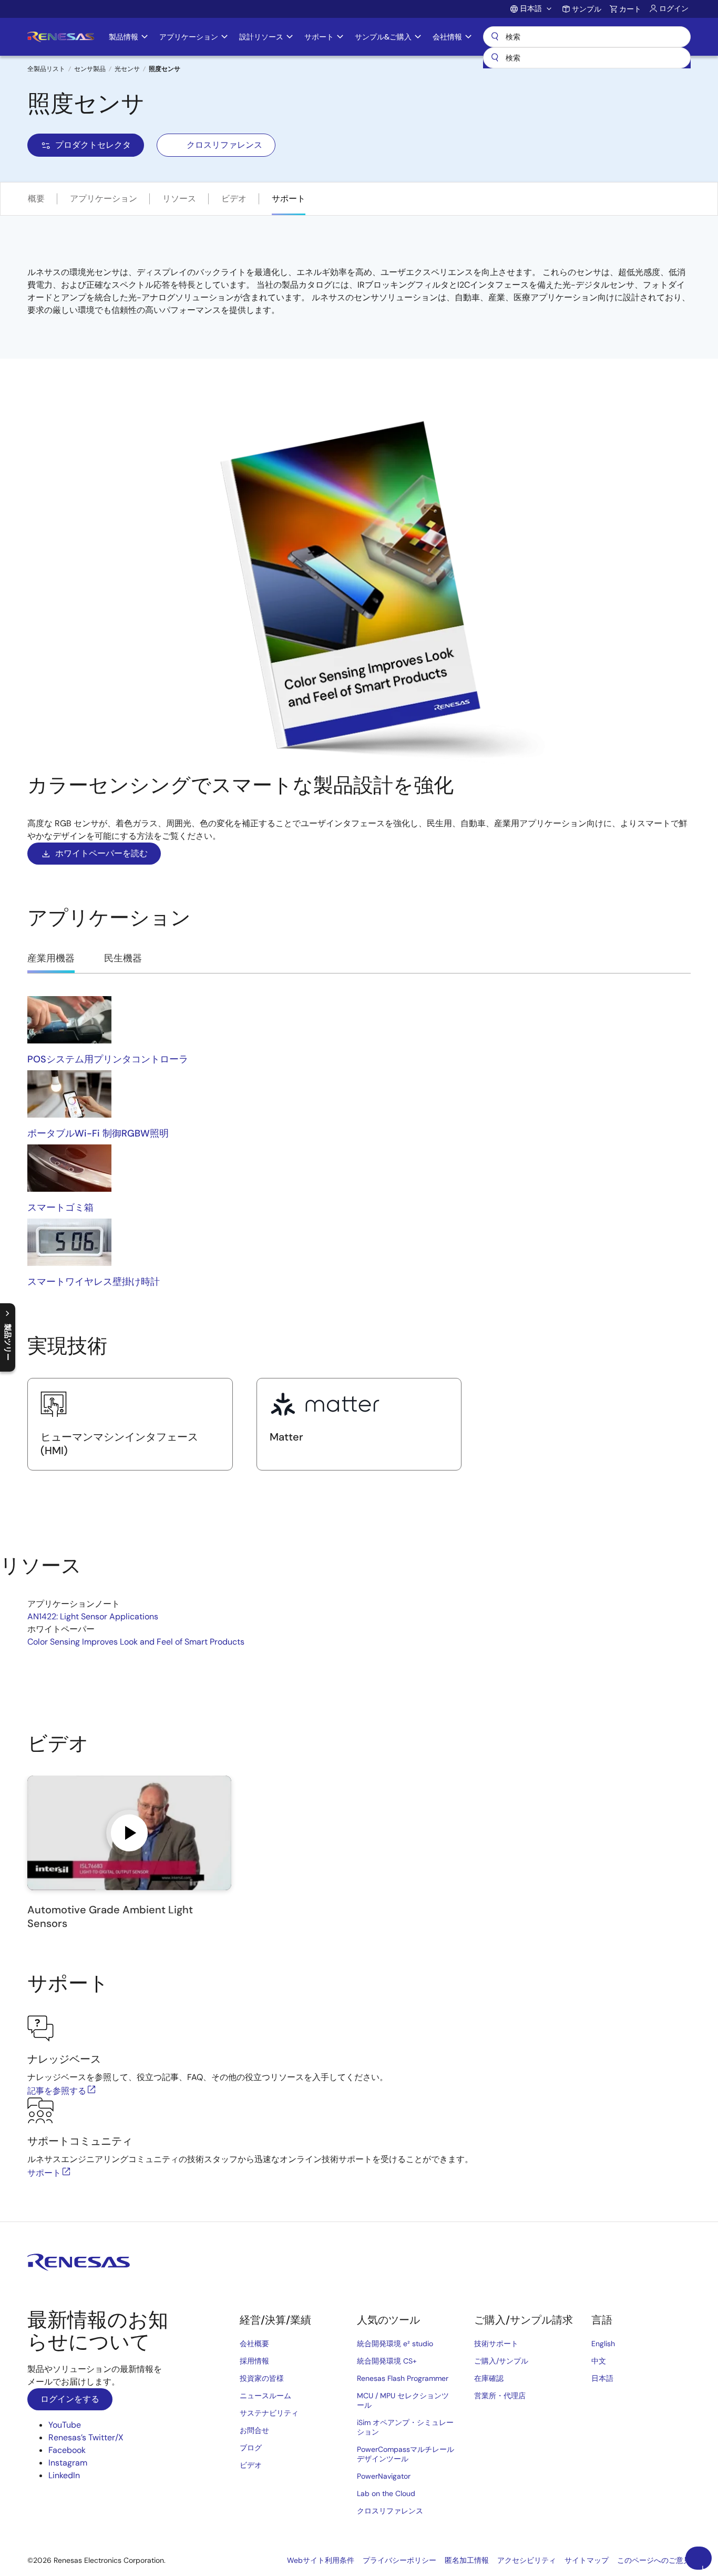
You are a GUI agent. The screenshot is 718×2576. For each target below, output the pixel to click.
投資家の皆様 (262, 2378)
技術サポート (496, 2344)
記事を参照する (57, 2091)
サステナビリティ (269, 2413)
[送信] (495, 58)
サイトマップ (587, 2560)
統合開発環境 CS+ (387, 2361)
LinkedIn (64, 2475)
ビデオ (234, 199)
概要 (36, 199)
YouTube (65, 2425)
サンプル (587, 9)
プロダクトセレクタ (93, 145)
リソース (179, 199)
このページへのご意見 (654, 2560)
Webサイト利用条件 (321, 2560)
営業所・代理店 (500, 2396)
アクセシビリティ (527, 2560)
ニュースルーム (265, 2396)
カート (630, 9)
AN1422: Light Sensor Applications (93, 1616)
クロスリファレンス (224, 145)
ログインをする (70, 2399)
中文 (599, 2361)
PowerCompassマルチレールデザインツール (406, 2454)
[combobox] (587, 58)
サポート (289, 199)
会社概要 (254, 2344)
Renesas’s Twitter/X (86, 2437)
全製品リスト (46, 69)
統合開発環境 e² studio (395, 2344)
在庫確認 (489, 2378)
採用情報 (254, 2361)
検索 (587, 37)
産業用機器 (51, 958)
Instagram (68, 2463)
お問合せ (254, 2430)
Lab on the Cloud (386, 2493)
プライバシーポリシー (399, 2560)
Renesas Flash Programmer (403, 2378)
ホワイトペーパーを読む (101, 853)
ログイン (674, 8)
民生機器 (123, 958)
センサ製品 (90, 69)
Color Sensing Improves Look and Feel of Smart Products (136, 1642)
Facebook (67, 2450)
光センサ (127, 69)
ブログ (251, 2448)
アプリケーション (104, 199)
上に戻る (703, 2567)
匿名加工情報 (467, 2560)
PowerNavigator (384, 2476)
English (603, 2344)
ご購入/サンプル (501, 2361)
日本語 (602, 2378)
